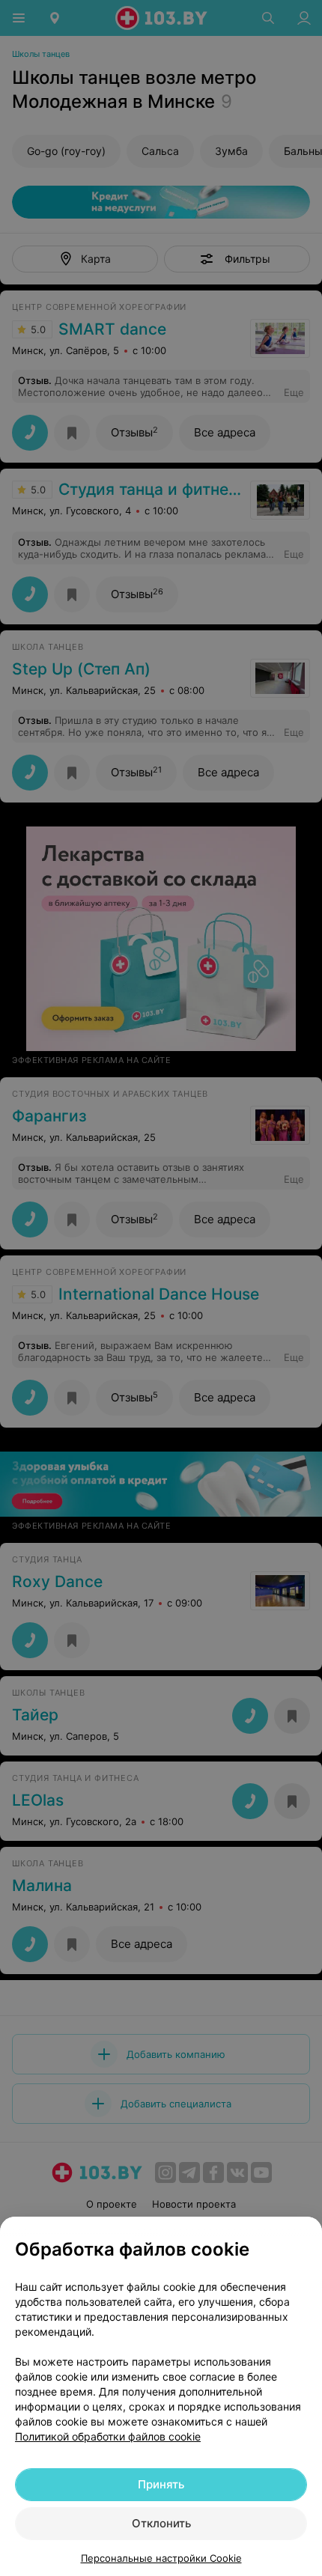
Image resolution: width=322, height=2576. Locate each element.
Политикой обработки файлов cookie (108, 2436)
